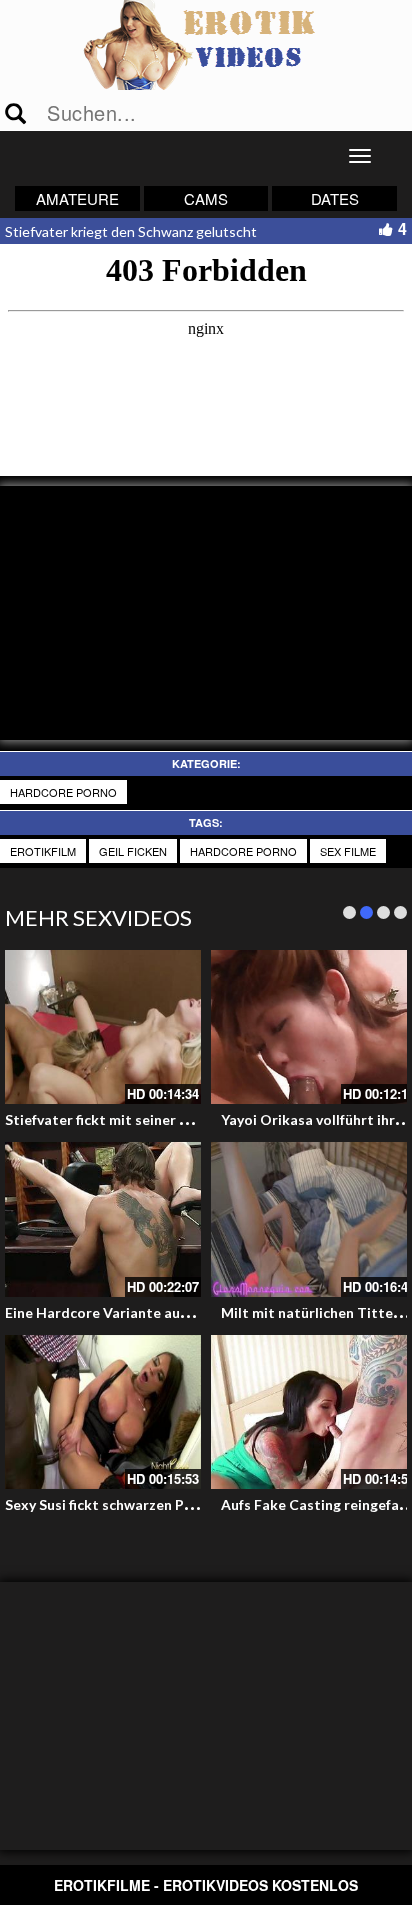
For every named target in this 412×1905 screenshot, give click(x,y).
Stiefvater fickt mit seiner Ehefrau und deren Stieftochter (196, 1119)
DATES (335, 198)
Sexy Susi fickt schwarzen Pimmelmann (132, 1504)
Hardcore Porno (63, 792)
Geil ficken (133, 851)
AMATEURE (77, 198)
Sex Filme (348, 851)
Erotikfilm (43, 851)
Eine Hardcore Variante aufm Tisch (120, 1312)
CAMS (206, 198)
